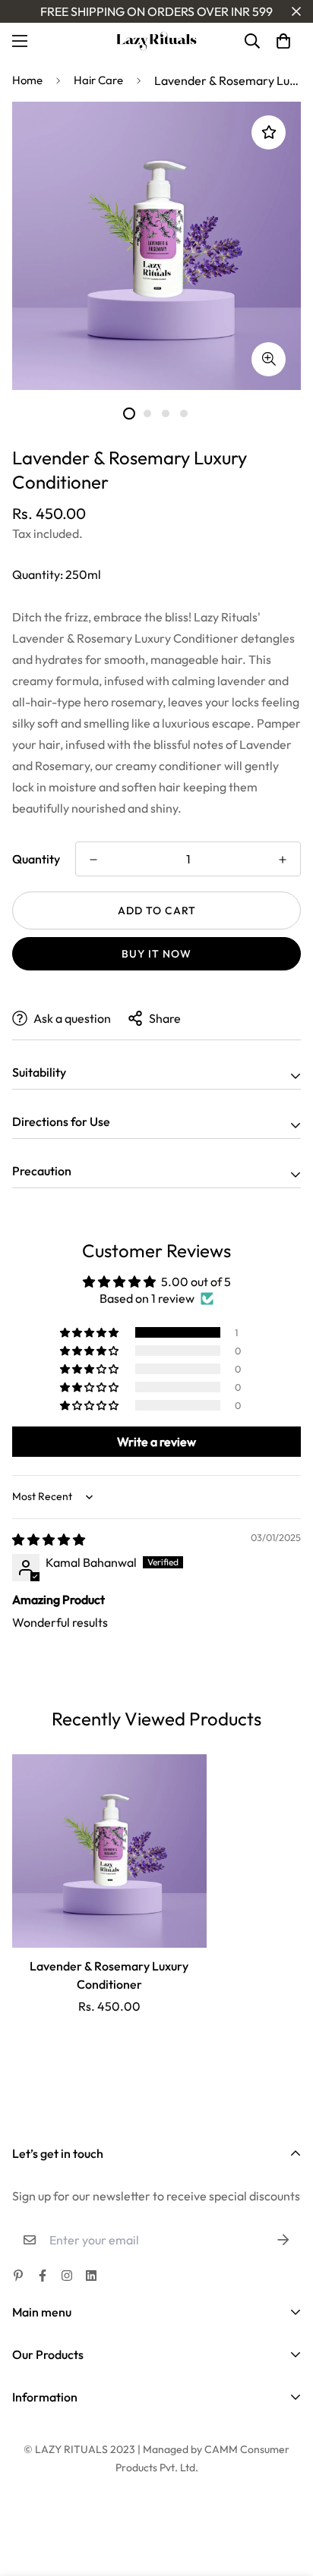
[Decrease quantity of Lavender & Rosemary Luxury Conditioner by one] (93, 860)
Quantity (36, 859)
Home (27, 80)
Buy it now (156, 954)
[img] (49, 1540)
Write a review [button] (156, 1442)
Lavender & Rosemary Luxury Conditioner (109, 1975)
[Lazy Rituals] (156, 41)
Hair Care (98, 80)
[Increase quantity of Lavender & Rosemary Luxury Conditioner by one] (283, 860)
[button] (283, 41)
